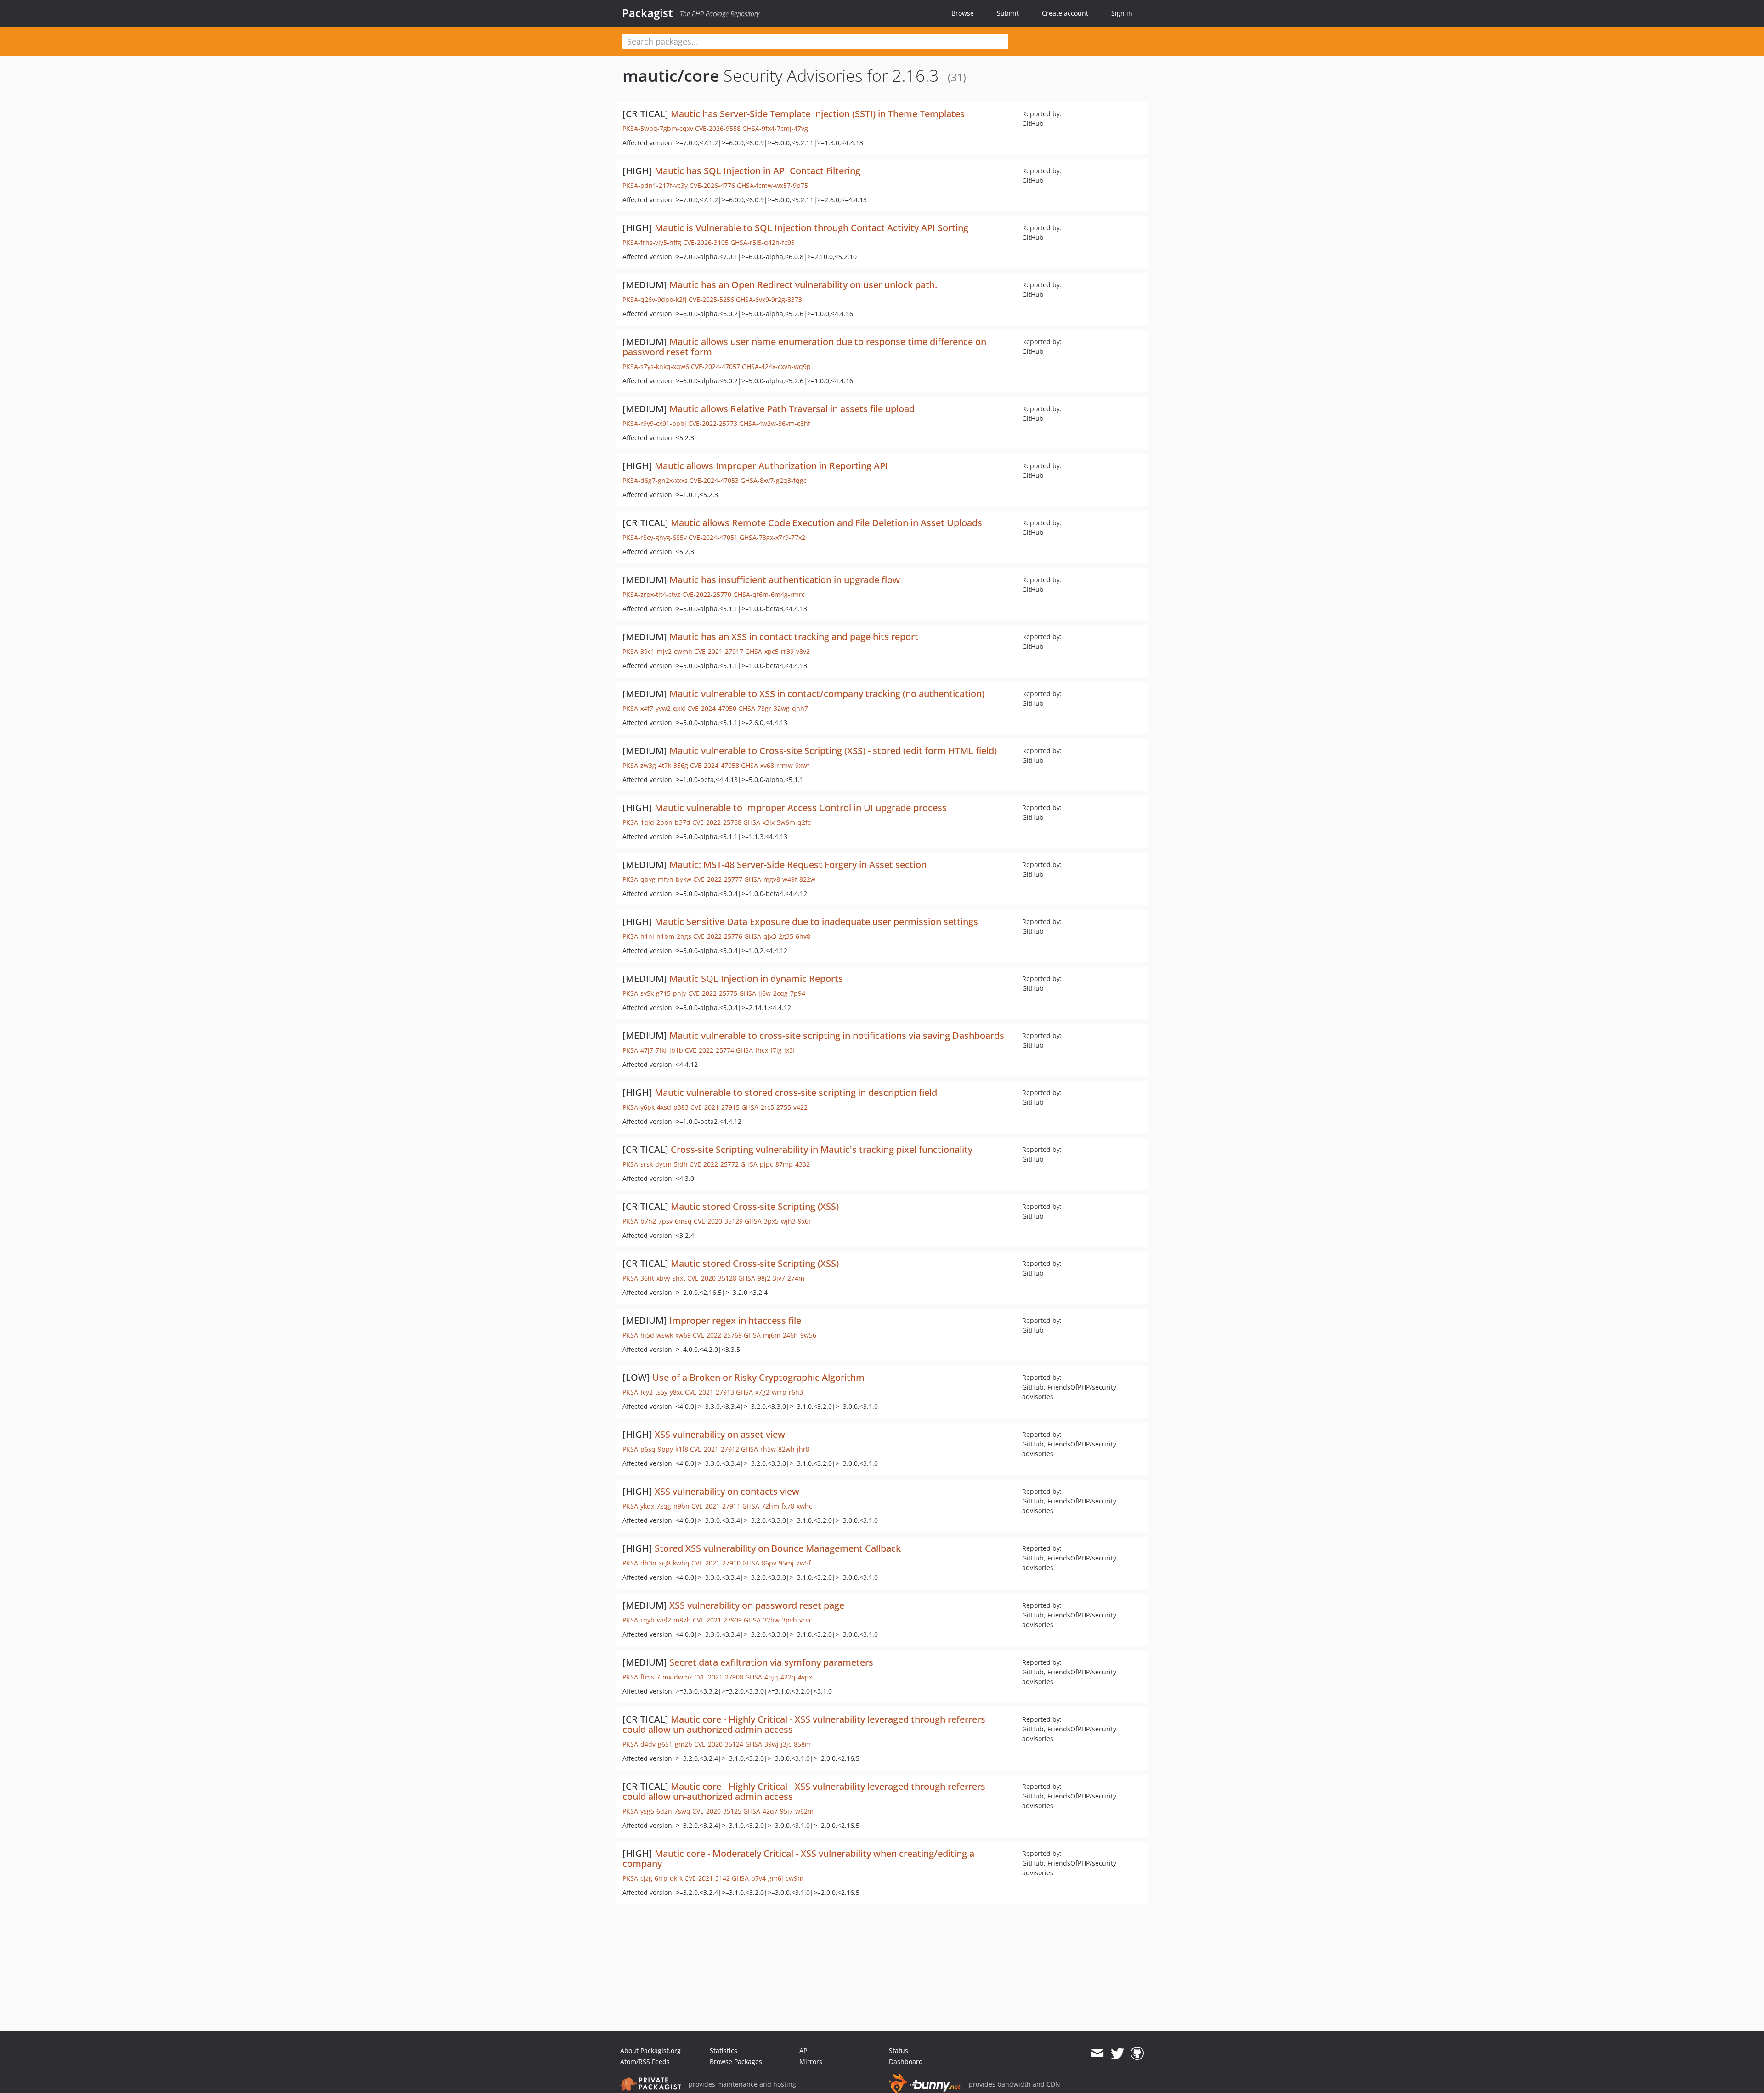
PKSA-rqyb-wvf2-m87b (657, 1620)
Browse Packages (736, 2062)
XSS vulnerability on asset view (720, 1434)
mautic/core (671, 76)
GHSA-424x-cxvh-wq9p (776, 366)
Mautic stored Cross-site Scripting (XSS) (755, 1206)
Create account (1065, 13)
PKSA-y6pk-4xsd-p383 (656, 1107)
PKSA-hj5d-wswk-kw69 (657, 1335)
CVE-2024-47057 (715, 366)
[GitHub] (1137, 2053)
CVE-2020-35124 (719, 1744)
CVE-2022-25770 (707, 594)
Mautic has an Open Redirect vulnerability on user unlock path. (803, 285)
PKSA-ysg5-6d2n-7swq (656, 1811)
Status (899, 2050)
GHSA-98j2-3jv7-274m (771, 1278)
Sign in (1122, 13)
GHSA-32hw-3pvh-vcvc (778, 1620)
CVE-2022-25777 (718, 879)
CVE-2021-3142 (707, 1878)
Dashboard (906, 2062)
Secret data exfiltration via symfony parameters (771, 1662)
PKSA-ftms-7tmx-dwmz (657, 1677)
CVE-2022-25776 (718, 936)
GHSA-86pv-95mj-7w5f (777, 1563)
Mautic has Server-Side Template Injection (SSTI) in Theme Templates (818, 114)
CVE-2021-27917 (719, 651)
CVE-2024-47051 (713, 537)
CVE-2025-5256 (711, 299)
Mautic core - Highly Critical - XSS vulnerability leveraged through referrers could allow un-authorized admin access (804, 1724)
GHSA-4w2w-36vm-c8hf (775, 423)
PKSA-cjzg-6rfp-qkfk (653, 1878)
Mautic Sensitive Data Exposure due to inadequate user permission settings (816, 922)
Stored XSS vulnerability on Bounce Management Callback (778, 1548)
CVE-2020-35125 (717, 1811)
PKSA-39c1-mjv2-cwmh (657, 651)
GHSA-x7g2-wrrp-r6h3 (769, 1392)
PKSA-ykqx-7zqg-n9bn (656, 1506)
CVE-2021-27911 (716, 1506)
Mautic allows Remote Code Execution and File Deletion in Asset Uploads (826, 523)
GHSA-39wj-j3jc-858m (778, 1744)
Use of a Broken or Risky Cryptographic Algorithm (758, 1377)
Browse (963, 13)
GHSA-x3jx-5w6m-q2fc (777, 822)
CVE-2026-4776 (712, 185)
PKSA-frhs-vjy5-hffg (652, 242)
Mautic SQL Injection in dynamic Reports (756, 978)
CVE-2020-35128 (712, 1278)
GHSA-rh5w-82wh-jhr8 (775, 1449)
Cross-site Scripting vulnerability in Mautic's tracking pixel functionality (822, 1149)
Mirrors (811, 2062)
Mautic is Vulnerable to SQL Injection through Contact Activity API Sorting (811, 228)
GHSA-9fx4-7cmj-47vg (775, 128)
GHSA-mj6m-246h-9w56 (780, 1335)
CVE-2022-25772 (714, 1164)
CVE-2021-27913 (710, 1392)
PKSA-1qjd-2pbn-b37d (656, 822)
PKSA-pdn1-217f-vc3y (655, 185)
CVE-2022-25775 (713, 993)
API (804, 2050)
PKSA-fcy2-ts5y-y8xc (653, 1392)
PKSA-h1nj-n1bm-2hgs (657, 936)
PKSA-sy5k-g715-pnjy (654, 993)
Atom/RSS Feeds (645, 2062)
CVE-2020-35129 (718, 1221)
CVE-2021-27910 (716, 1563)
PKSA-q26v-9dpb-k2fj (655, 299)
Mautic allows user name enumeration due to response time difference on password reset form (804, 347)
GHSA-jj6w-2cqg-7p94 (772, 993)
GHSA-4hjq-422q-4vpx (779, 1677)
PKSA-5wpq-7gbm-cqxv (658, 128)
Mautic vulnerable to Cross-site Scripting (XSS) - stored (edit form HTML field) (833, 751)
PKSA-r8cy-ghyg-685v (655, 537)
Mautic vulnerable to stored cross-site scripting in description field (796, 1092)
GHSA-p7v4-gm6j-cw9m (768, 1878)
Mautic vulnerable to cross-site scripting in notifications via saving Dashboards (837, 1035)
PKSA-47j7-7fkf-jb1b (653, 1050)
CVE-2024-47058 (715, 765)
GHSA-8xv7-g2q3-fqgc (774, 480)
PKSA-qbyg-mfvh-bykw (657, 879)
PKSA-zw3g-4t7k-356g (655, 765)
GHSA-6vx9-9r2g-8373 (769, 299)
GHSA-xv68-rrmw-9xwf (775, 765)
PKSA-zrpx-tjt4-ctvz (651, 594)
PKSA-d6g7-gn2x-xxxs (655, 480)
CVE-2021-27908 (719, 1677)
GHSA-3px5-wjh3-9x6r (778, 1221)
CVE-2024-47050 (712, 708)
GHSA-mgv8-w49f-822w (780, 879)
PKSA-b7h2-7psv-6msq (657, 1221)
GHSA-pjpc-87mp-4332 (775, 1164)
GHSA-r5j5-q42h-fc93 (763, 242)
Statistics (724, 2050)
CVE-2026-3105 (706, 242)
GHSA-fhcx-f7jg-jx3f (766, 1050)
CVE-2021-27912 (715, 1449)
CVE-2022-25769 (717, 1335)
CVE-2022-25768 (717, 822)
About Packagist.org (650, 2050)
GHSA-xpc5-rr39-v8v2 (777, 651)
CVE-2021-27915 (715, 1107)
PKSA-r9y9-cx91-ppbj (654, 423)
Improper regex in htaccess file (735, 1320)
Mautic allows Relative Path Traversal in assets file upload (792, 409)
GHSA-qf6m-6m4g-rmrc (769, 594)
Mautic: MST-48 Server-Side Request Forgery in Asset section (798, 865)
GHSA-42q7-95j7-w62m (778, 1811)
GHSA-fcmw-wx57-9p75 (772, 185)
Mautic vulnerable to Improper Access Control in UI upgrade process (801, 808)
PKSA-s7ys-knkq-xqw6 (656, 366)
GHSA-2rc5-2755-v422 (775, 1107)
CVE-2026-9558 (718, 128)
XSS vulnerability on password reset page (757, 1605)
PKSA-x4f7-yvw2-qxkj (654, 708)
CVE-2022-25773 (713, 423)
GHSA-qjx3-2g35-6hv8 (777, 936)
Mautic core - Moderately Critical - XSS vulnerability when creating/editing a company (798, 1858)
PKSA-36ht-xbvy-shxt (654, 1278)
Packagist (647, 13)
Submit (1008, 13)
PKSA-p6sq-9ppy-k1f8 (655, 1449)
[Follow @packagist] (1117, 2053)
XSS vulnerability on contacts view (727, 1491)
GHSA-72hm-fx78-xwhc (777, 1506)
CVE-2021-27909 (717, 1620)
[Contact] (1097, 2053)
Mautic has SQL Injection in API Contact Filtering (758, 171)
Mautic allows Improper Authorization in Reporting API (771, 466)
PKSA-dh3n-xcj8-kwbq (656, 1563)
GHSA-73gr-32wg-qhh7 (773, 708)
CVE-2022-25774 (710, 1050)
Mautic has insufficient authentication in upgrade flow (785, 580)
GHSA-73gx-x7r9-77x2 (772, 537)
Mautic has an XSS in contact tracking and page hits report (794, 637)
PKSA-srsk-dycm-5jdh (655, 1164)
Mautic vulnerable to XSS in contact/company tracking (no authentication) (827, 694)
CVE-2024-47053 (714, 480)
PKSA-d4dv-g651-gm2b (657, 1744)
